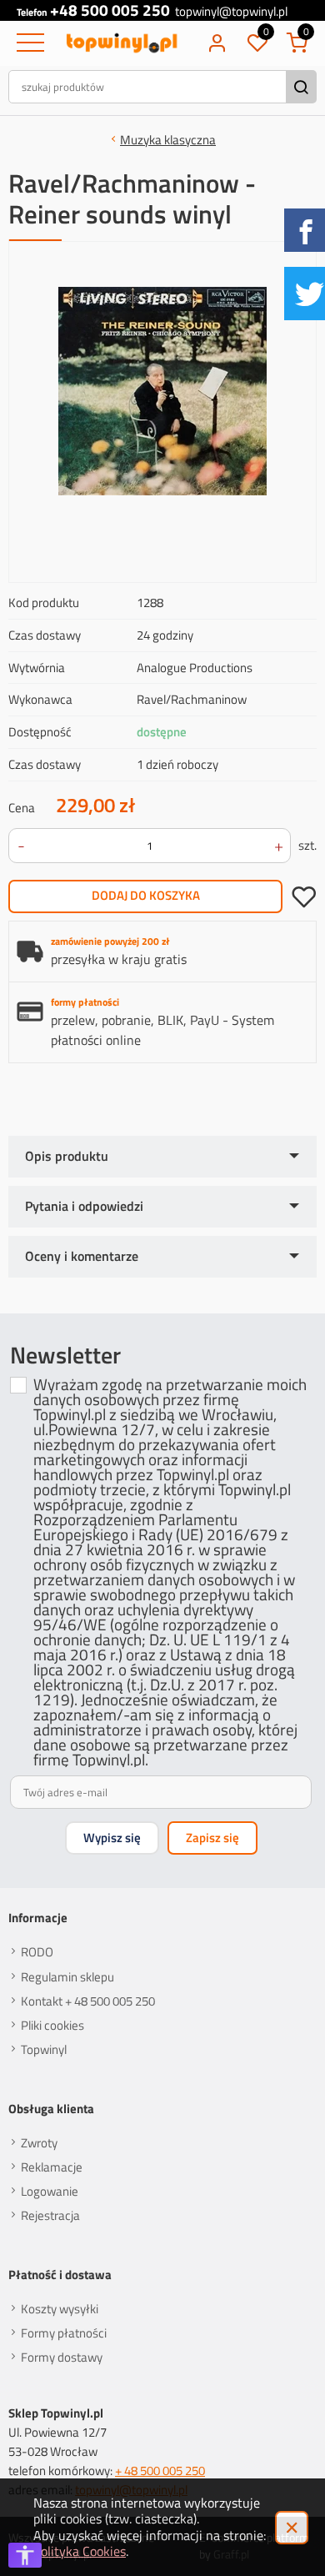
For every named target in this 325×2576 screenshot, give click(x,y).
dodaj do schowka (304, 896)
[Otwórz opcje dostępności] (25, 2555)
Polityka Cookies (80, 2551)
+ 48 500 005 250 (160, 2470)
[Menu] (28, 43)
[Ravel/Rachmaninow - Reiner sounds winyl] (162, 391)
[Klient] (217, 43)
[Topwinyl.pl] (122, 43)
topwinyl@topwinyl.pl (231, 11)
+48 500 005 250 (110, 10)
